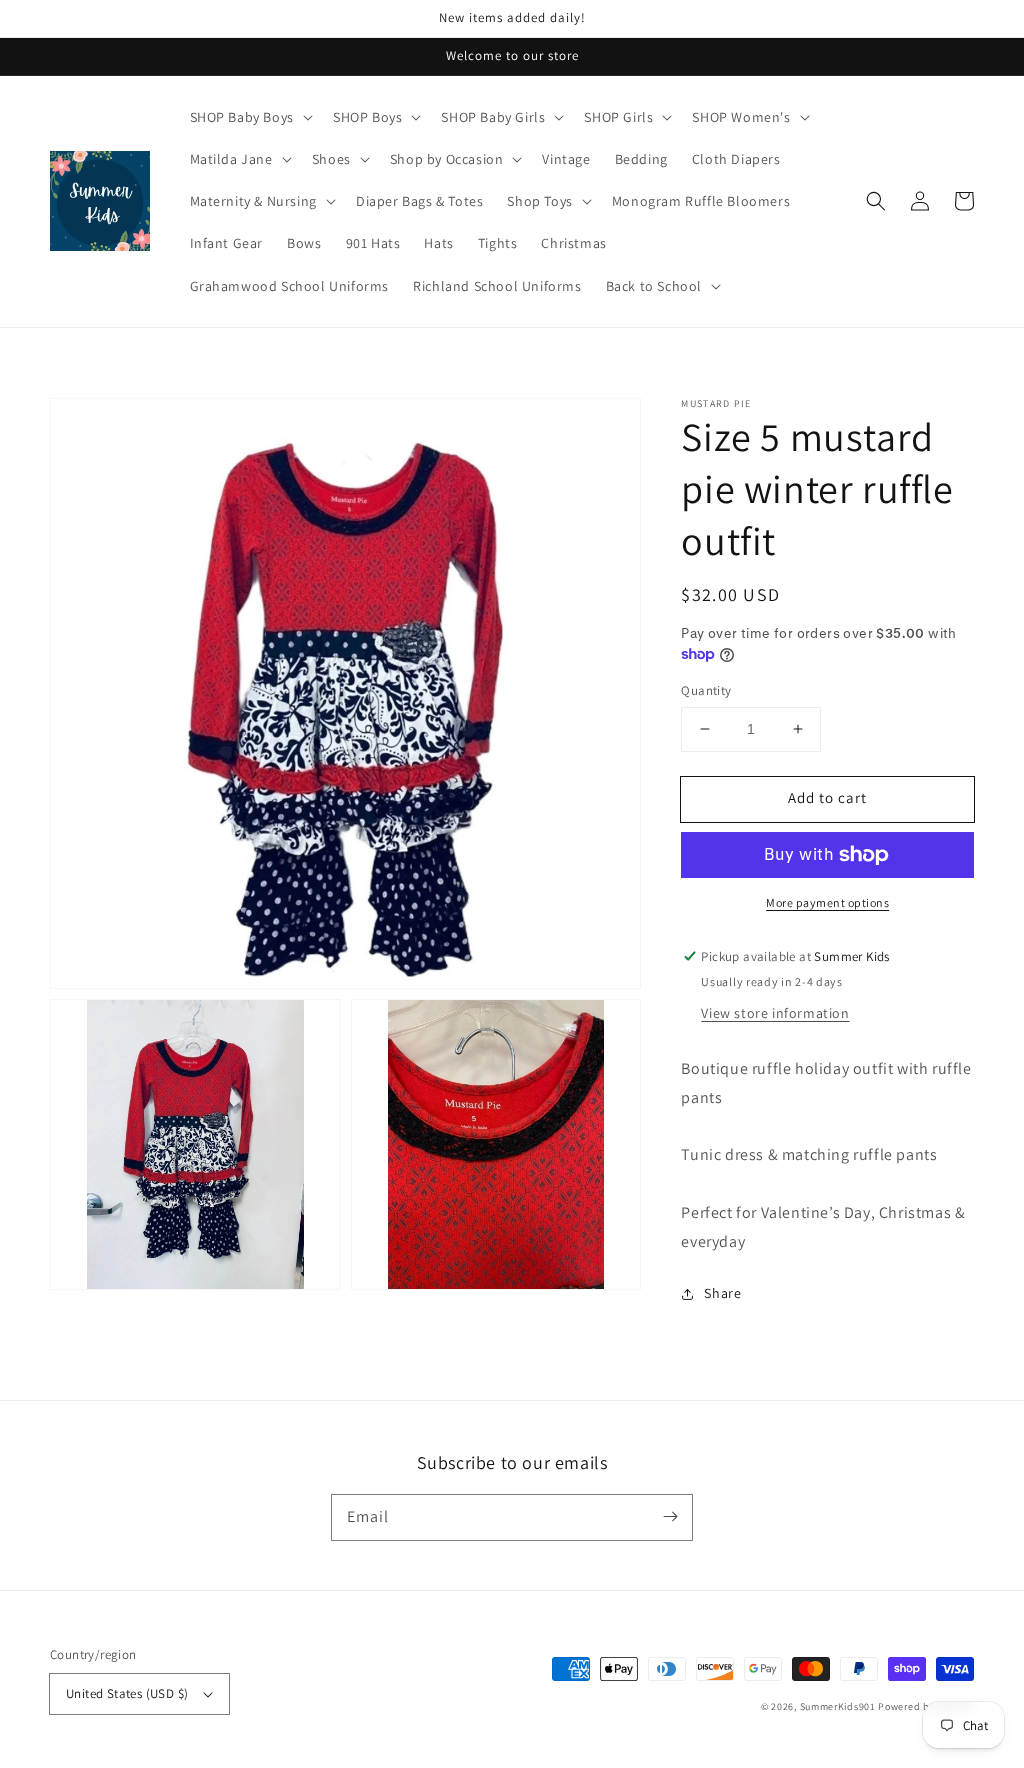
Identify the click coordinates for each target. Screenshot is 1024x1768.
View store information (775, 1013)
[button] (876, 201)
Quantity (706, 690)
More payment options (827, 902)
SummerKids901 (838, 1706)
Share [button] (722, 1293)
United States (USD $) (127, 1693)
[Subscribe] (670, 1517)
